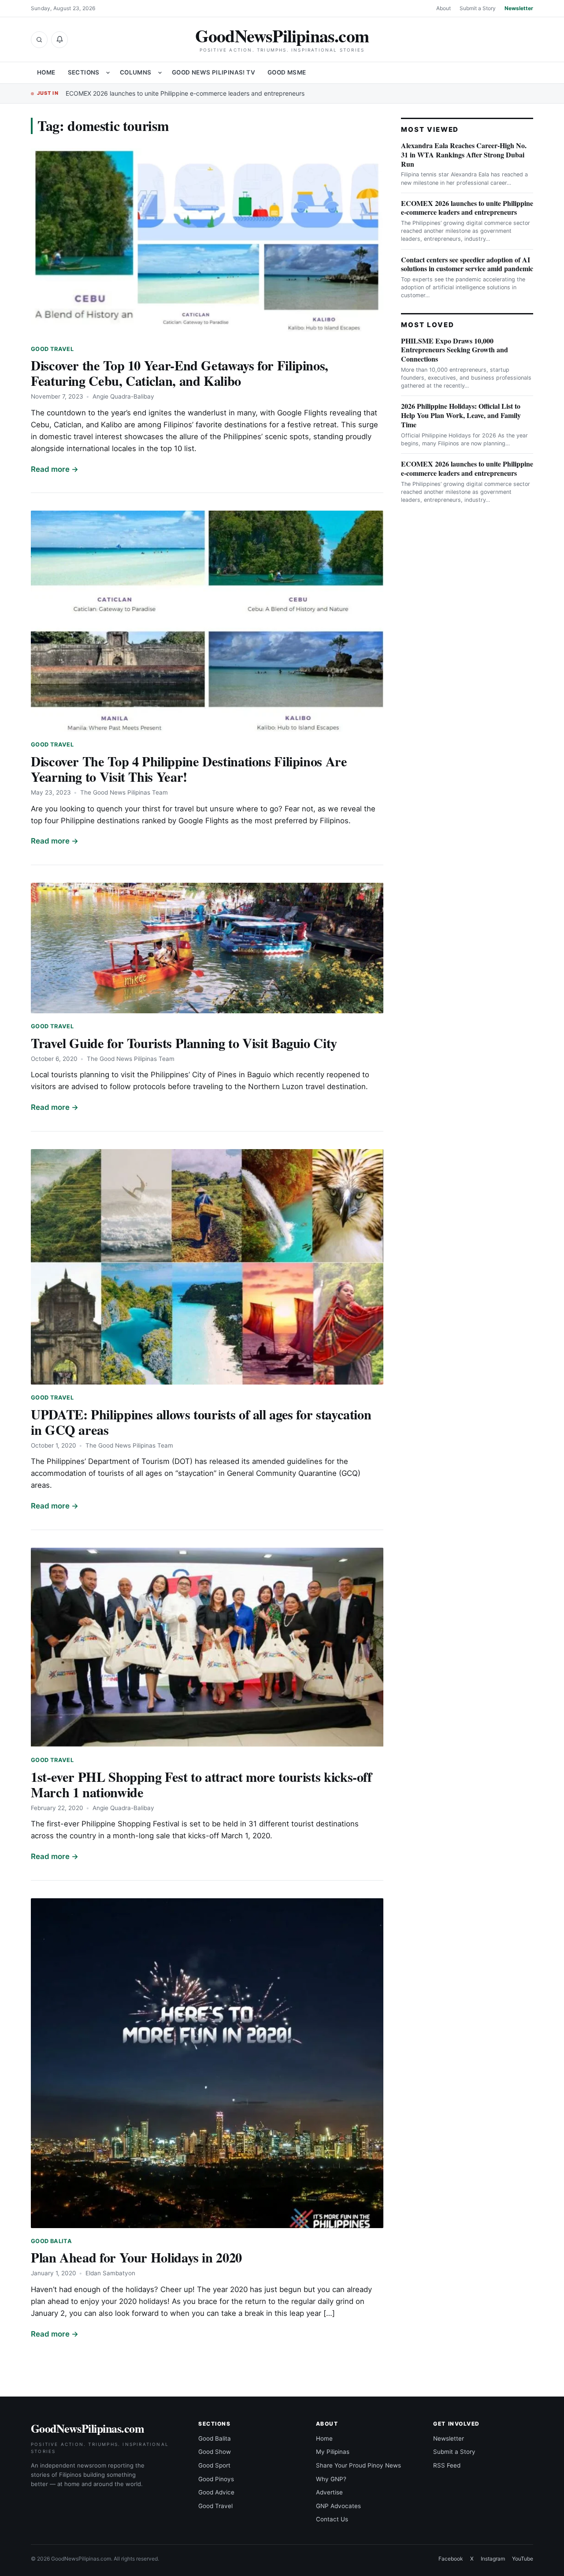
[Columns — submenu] (160, 73)
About (443, 8)
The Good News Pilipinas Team (124, 792)
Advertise (329, 2492)
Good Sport (214, 2465)
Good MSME (287, 72)
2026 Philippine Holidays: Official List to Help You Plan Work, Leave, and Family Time (461, 415)
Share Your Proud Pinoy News (358, 2465)
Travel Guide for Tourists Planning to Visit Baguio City (184, 1043)
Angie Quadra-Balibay (123, 396)
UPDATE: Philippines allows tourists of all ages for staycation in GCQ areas (201, 1422)
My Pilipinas (333, 2452)
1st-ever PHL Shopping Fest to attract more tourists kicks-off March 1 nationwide (201, 1784)
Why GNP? (331, 2479)
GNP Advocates (338, 2506)
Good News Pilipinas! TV (213, 72)
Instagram (493, 2559)
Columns (136, 72)
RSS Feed (447, 2465)
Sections (84, 72)
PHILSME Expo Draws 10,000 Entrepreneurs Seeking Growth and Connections (455, 350)
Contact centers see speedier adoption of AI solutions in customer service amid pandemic (467, 264)
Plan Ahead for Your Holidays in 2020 (136, 2257)
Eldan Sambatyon (110, 2273)
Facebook (451, 2559)
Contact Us (332, 2519)
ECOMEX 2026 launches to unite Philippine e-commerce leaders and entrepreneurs (185, 93)
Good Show (215, 2452)
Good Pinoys (216, 2479)
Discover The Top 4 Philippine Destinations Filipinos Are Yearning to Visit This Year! (189, 769)
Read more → (55, 469)
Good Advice (216, 2492)
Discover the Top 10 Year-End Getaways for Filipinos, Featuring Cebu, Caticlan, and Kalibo (180, 373)
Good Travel (52, 349)
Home (46, 72)
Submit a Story (478, 8)
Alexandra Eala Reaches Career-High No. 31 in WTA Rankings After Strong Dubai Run (464, 155)
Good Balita (51, 2241)
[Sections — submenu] (108, 73)
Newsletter (519, 8)
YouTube (523, 2559)
